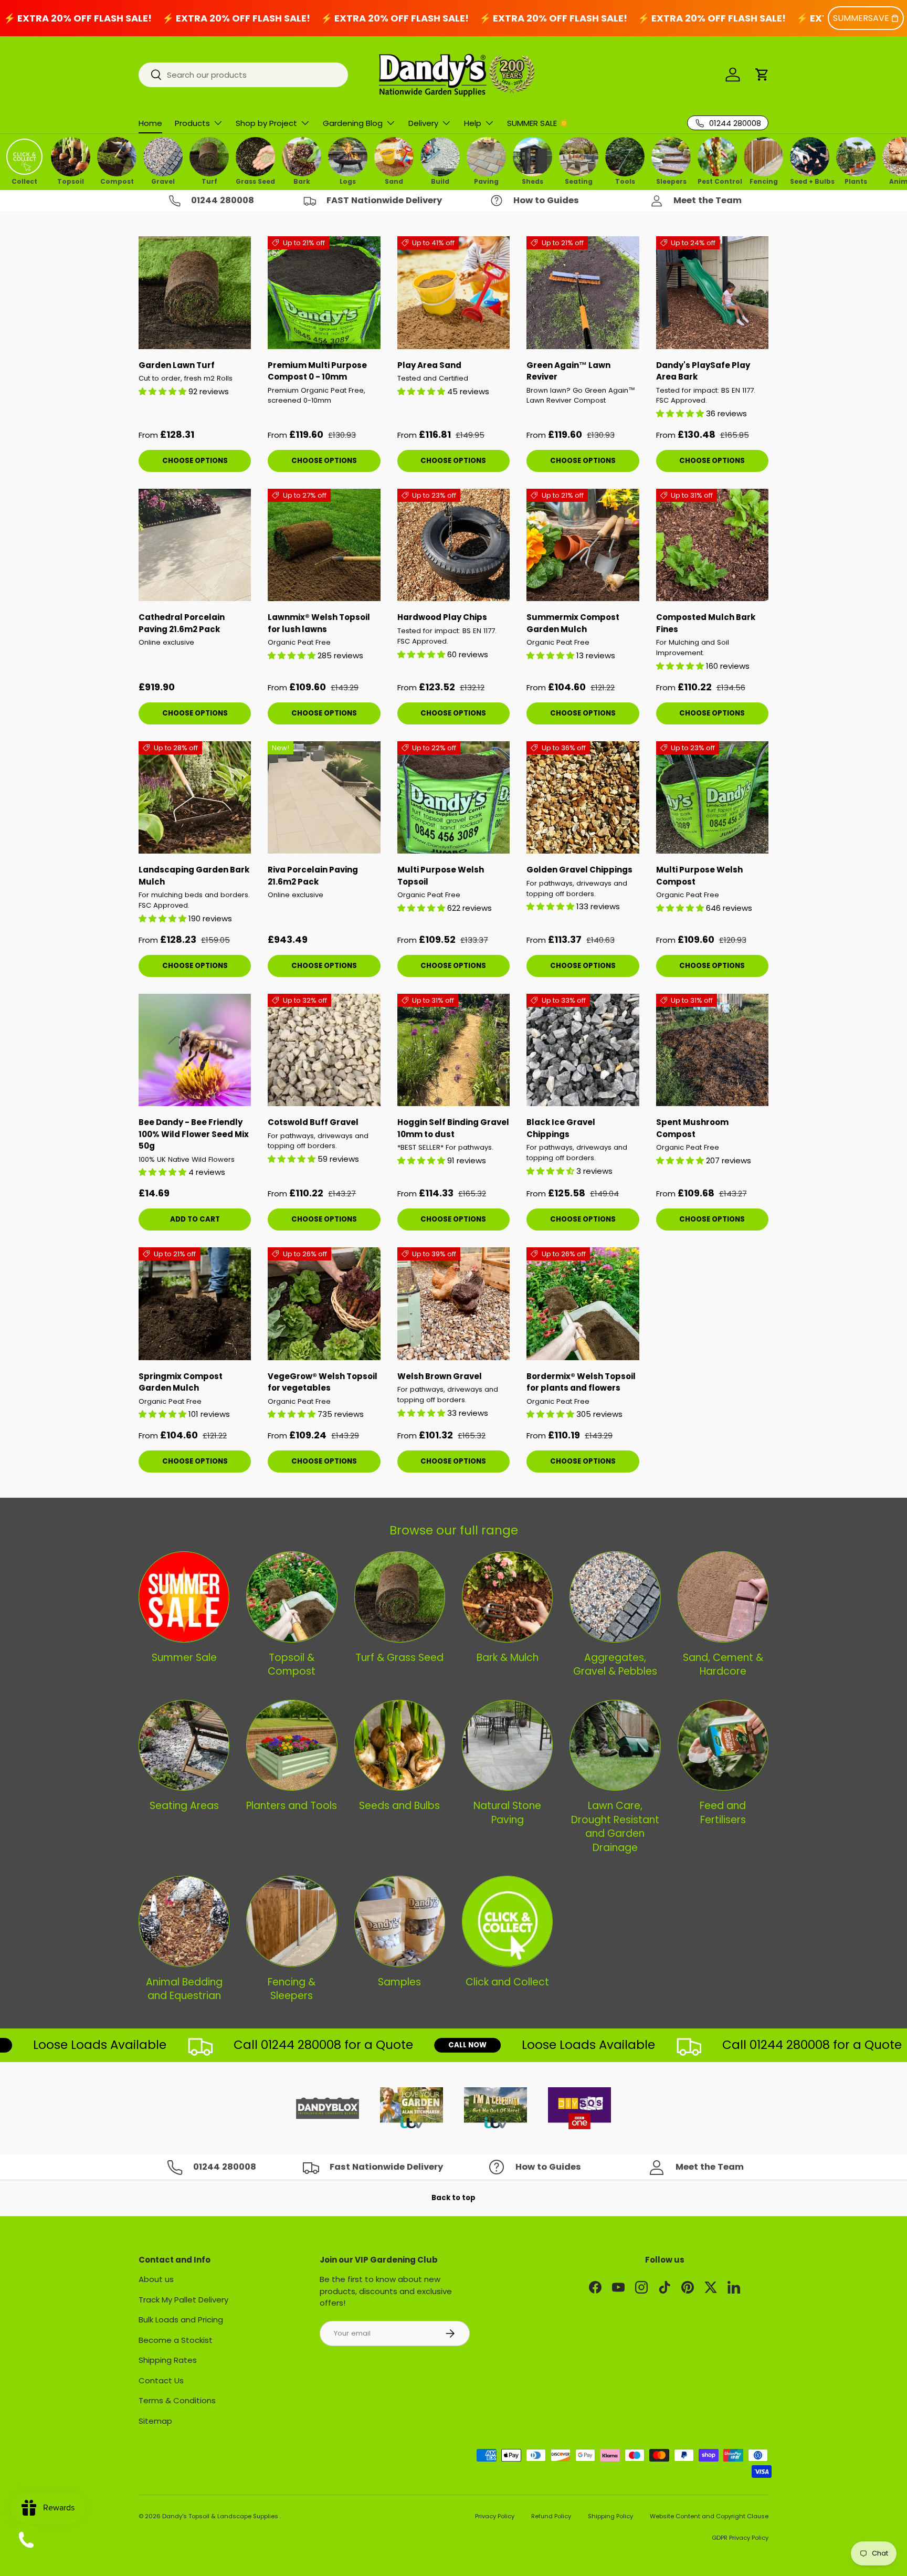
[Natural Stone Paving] (507, 1745)
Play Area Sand (429, 365)
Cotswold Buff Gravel (313, 1122)
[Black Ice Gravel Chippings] (583, 1050)
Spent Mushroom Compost (692, 1128)
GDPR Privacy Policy (740, 2538)
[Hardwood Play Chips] (454, 545)
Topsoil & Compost (292, 1665)
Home (150, 123)
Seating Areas (184, 1806)
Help (473, 123)
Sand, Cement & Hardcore (723, 1665)
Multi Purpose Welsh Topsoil (441, 876)
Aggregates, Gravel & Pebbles (615, 1665)
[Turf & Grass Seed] (400, 1597)
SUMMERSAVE (861, 18)
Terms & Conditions (177, 2400)
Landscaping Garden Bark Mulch (194, 876)
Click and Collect (507, 1982)
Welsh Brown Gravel (440, 1376)
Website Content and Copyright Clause (709, 2516)
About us (156, 2279)
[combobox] (243, 75)
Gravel (163, 181)
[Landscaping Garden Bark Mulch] (195, 797)
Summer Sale (184, 1658)
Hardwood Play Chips (442, 617)
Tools (625, 181)
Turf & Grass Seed (399, 1658)
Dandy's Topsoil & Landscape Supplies (221, 2516)
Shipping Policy (610, 2516)
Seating (579, 181)
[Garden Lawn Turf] (195, 292)
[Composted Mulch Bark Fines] (712, 545)
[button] (762, 75)
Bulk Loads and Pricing (181, 2320)
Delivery (423, 123)
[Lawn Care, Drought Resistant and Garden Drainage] (615, 1745)
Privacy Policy (495, 2516)
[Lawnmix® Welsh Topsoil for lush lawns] (324, 545)
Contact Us (161, 2380)
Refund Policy (551, 2516)
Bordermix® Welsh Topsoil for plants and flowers (581, 1382)
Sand (394, 181)
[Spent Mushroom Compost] (712, 1050)
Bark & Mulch (508, 1658)
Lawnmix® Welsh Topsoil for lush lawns (319, 623)
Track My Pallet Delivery (183, 2300)
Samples (399, 1982)
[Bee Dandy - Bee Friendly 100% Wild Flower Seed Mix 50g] (195, 1050)
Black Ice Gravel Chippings (561, 1128)
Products (192, 123)
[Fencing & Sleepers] (292, 1921)
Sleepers (671, 181)
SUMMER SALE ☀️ (538, 123)
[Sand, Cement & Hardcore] (723, 1597)
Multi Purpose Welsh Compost (699, 876)
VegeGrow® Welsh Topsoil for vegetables (323, 1382)
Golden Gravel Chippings (579, 870)
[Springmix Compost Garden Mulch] (195, 1303)
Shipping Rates (168, 2360)
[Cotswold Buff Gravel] (324, 1050)
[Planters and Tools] (292, 1745)
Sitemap (155, 2421)
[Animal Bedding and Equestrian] (184, 1921)
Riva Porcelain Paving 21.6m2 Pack (313, 876)
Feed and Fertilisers (723, 1813)
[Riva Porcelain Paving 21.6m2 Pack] (324, 797)
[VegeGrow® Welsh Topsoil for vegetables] (324, 1303)
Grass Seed (255, 181)
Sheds (532, 181)
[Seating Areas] (184, 1745)
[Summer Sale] (184, 1597)
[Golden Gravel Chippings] (583, 797)
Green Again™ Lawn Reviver (568, 371)
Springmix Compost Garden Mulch (181, 1382)
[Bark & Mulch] (507, 1597)
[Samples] (400, 1921)
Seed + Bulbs (810, 181)
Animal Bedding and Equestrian (184, 1989)
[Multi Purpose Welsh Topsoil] (454, 797)
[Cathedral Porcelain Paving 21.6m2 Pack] (195, 545)
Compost (117, 181)
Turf (209, 181)
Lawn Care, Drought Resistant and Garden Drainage (615, 1827)
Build (440, 181)
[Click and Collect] (507, 1921)
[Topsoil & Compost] (292, 1597)
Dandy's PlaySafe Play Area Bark (703, 371)
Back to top (454, 2198)
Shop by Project (266, 123)
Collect (24, 181)
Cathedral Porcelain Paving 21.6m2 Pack (182, 623)
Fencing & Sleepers (292, 1989)
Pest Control (717, 181)
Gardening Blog (353, 123)
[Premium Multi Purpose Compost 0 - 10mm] (324, 292)
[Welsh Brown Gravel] (454, 1303)
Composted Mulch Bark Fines (706, 623)
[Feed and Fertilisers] (723, 1745)
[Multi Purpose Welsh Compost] (712, 797)
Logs (348, 181)
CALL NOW (415, 2045)
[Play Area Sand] (454, 292)
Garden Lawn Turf (177, 365)
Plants (856, 181)
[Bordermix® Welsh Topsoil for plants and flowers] (583, 1303)
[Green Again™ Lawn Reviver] (583, 292)
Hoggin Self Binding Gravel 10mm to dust (453, 1128)
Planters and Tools (292, 1806)
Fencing (764, 181)
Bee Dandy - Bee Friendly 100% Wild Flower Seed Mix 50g (194, 1134)
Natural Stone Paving (507, 1813)
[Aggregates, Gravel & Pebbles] (615, 1597)
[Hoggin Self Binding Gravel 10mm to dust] (454, 1050)
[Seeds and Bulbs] (400, 1745)
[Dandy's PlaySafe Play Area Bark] (712, 292)
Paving (486, 181)
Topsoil (71, 181)
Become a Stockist (176, 2340)
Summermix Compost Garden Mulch (573, 623)
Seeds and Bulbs (399, 1806)
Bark (302, 181)
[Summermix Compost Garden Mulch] (583, 545)
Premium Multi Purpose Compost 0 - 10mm (317, 371)
